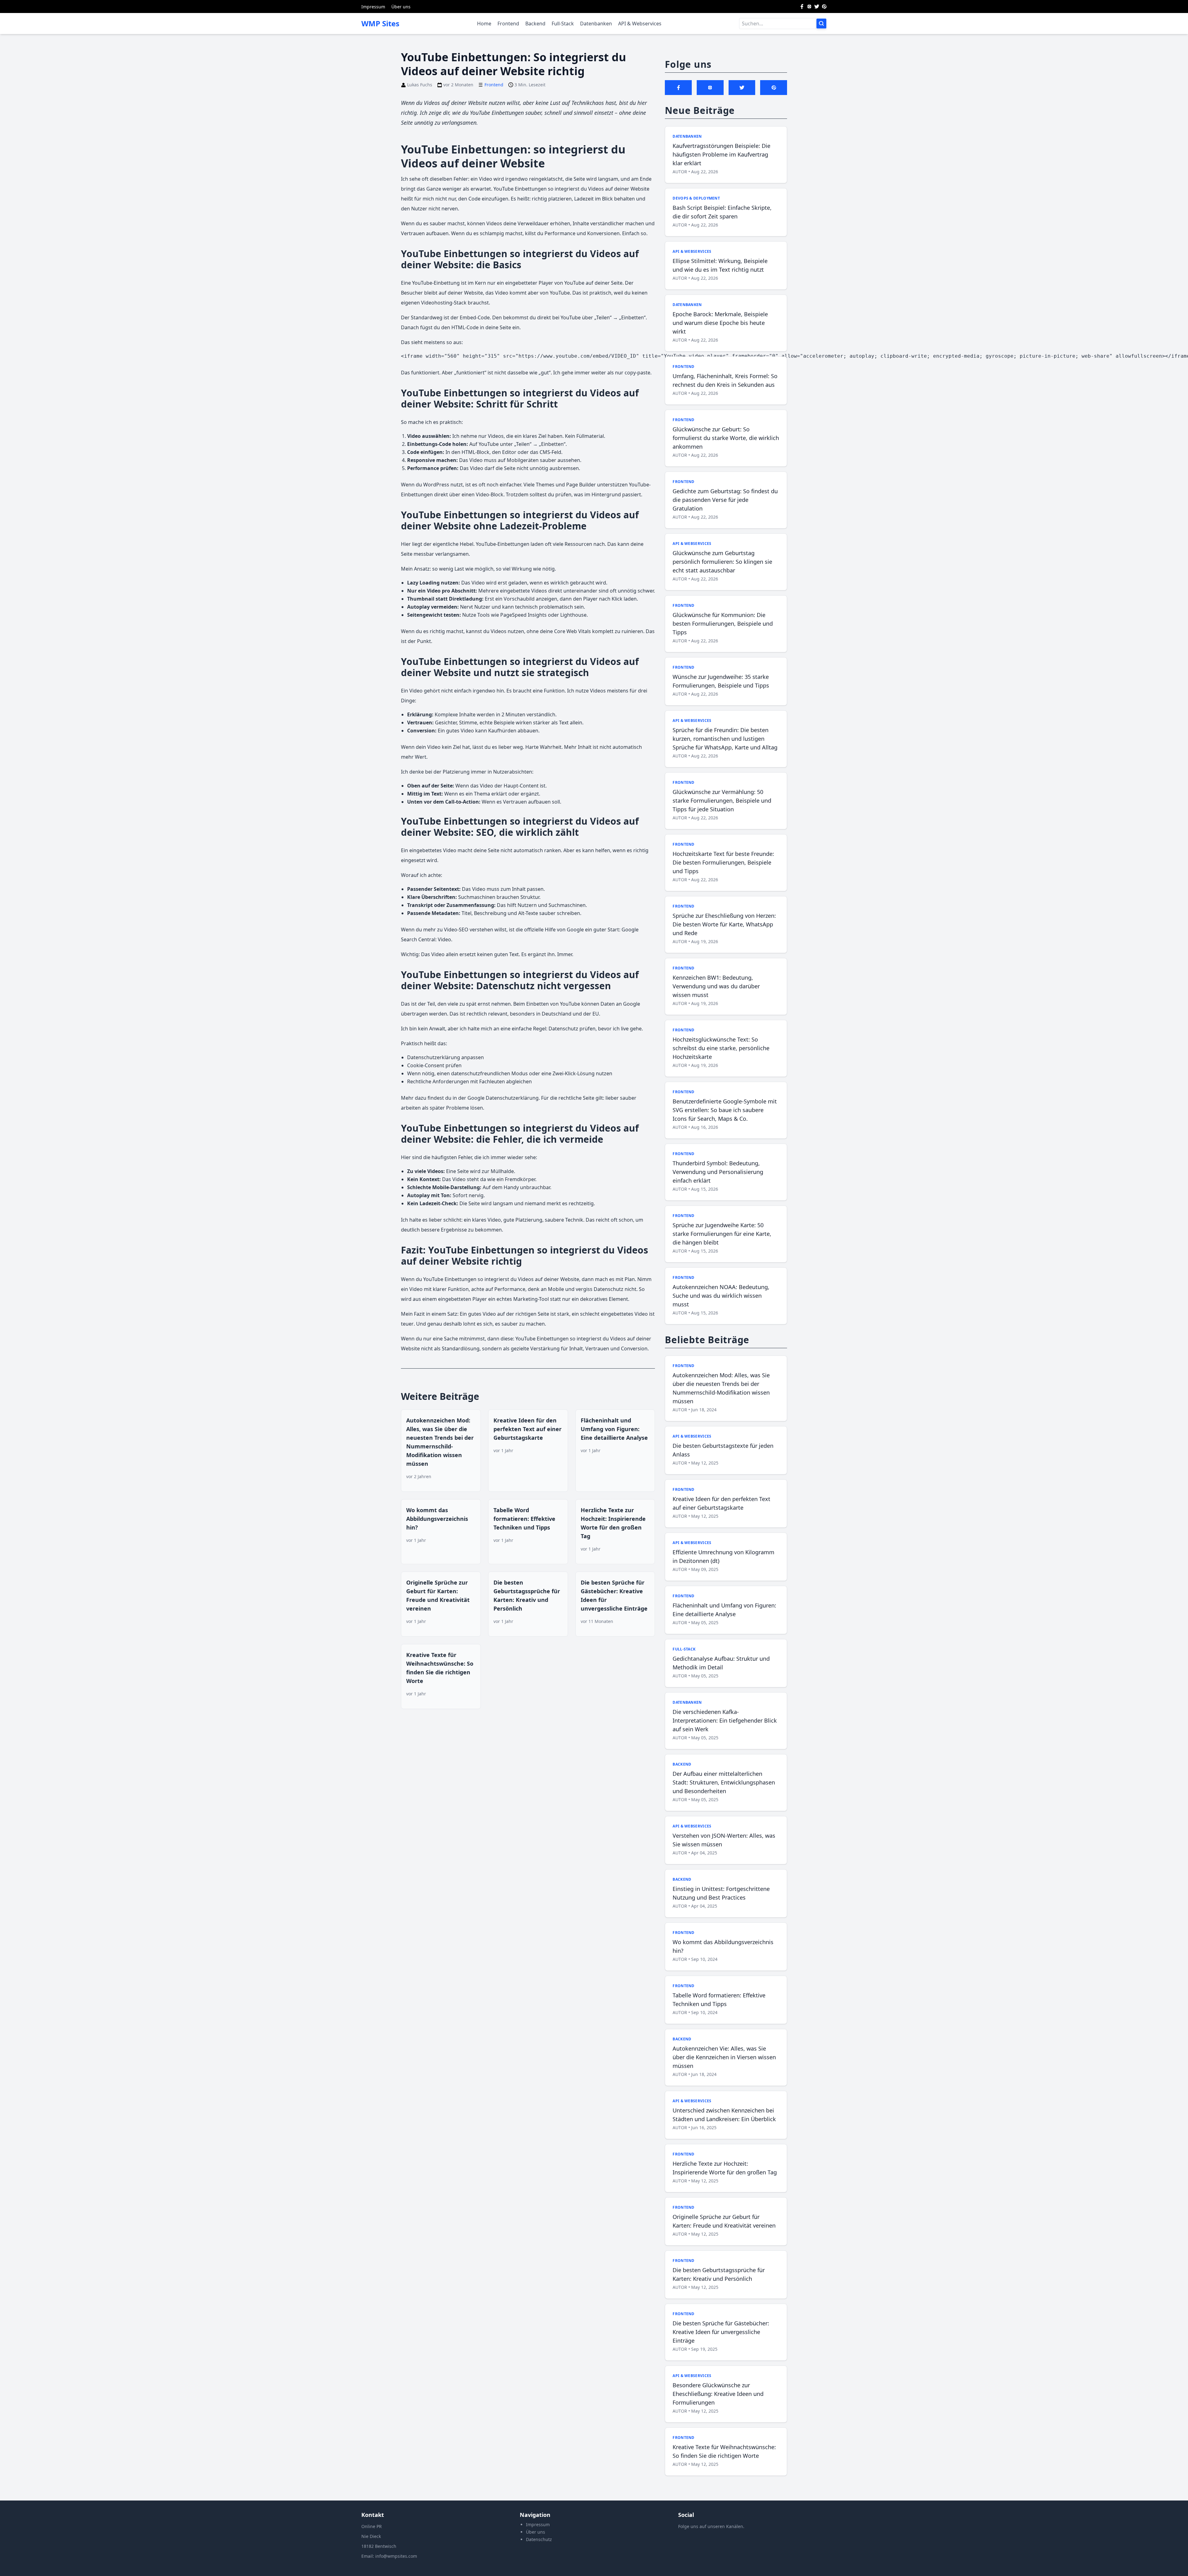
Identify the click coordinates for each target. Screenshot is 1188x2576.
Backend (535, 24)
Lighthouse (573, 615)
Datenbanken (596, 24)
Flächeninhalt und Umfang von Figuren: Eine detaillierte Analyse (614, 1429)
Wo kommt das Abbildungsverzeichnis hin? (437, 1519)
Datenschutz (539, 2539)
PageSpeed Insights (523, 615)
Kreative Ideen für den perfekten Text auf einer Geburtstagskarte (527, 1429)
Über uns (401, 7)
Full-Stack (563, 24)
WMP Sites (380, 24)
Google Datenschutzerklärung (503, 1098)
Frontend (508, 24)
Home (484, 24)
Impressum (373, 7)
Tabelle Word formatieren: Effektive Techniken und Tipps (524, 1519)
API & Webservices (640, 24)
